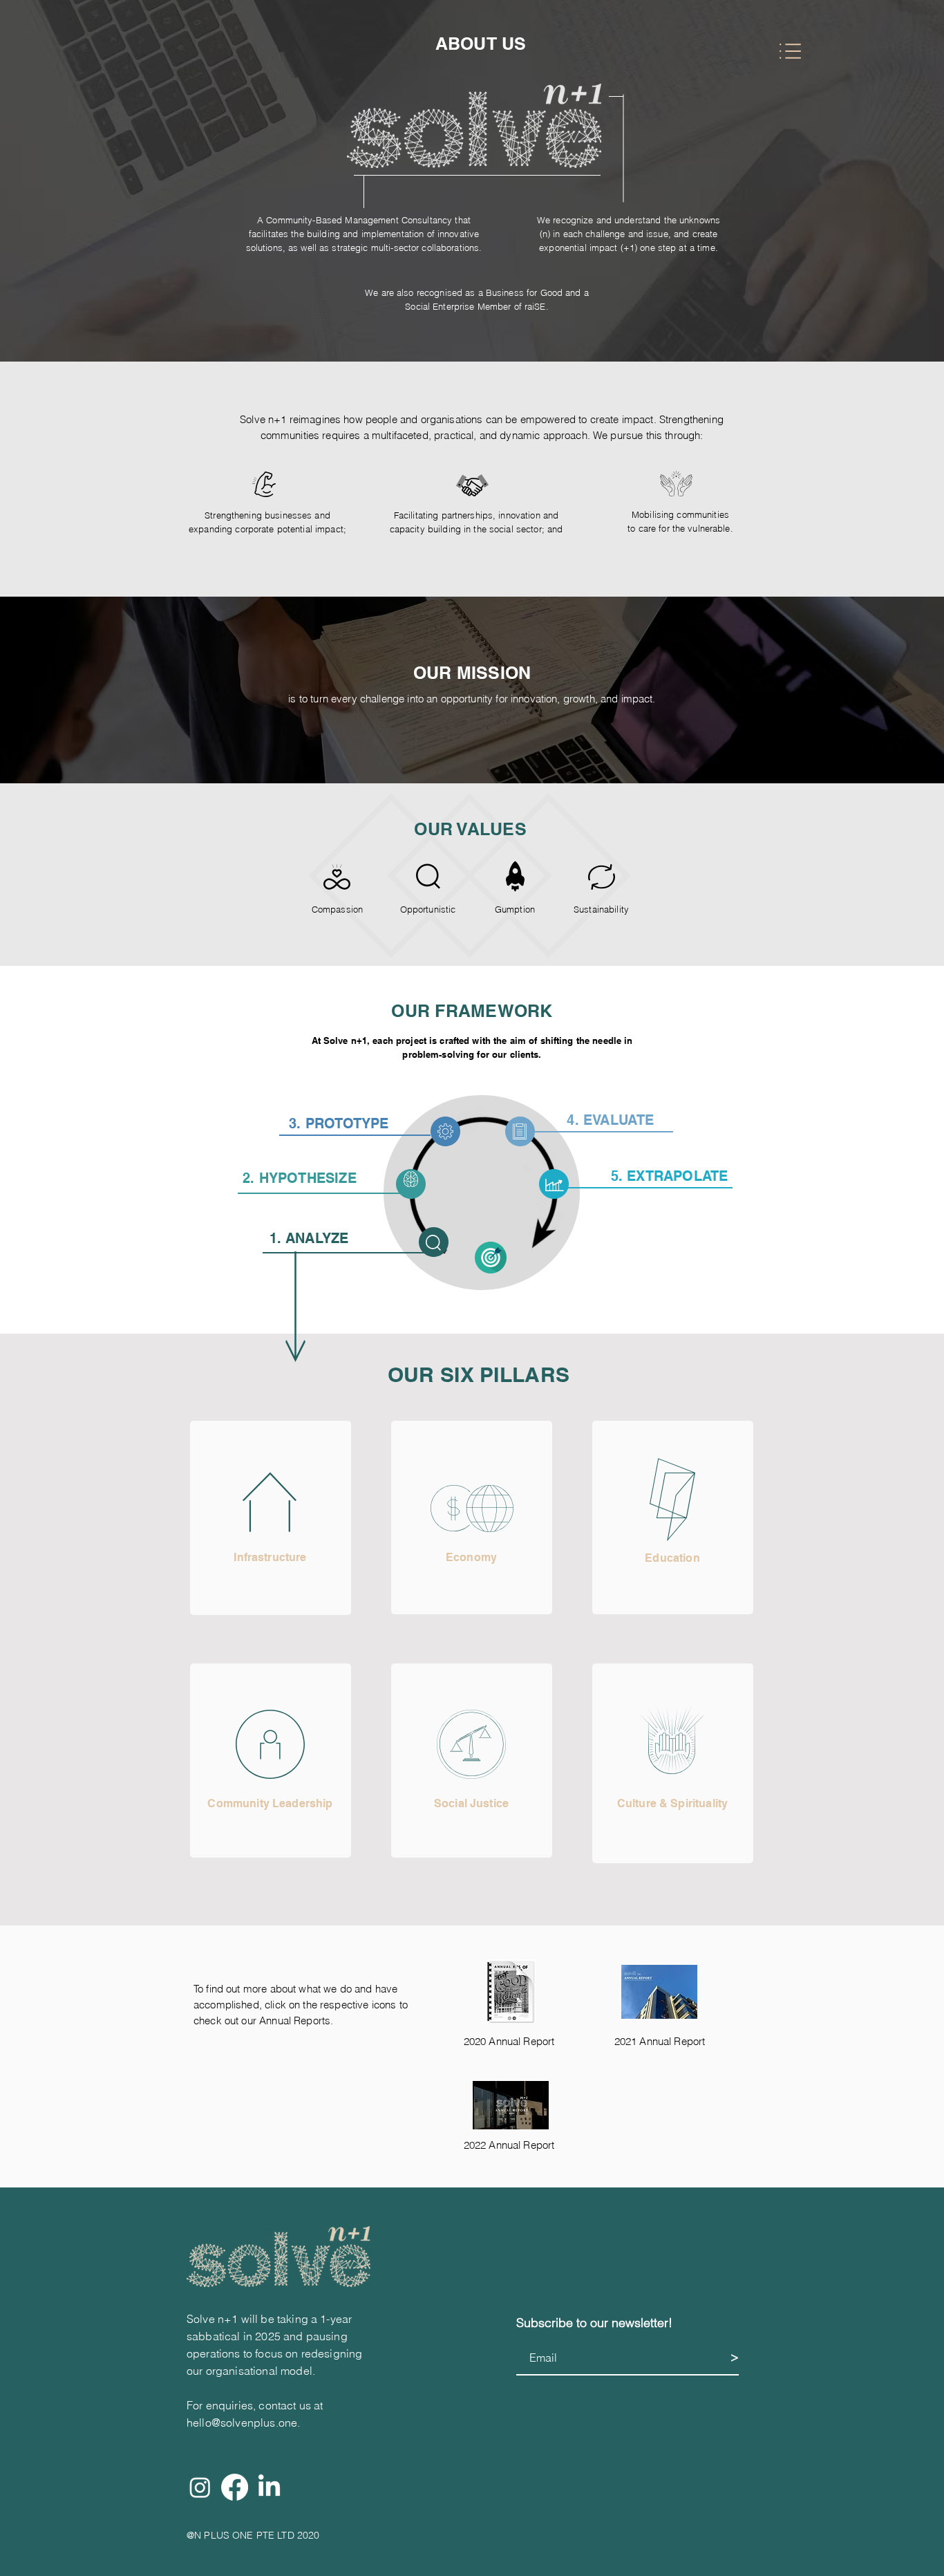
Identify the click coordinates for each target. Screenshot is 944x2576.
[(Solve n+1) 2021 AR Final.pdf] (659, 1993)
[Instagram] (200, 2487)
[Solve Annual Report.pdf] (510, 1993)
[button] (790, 51)
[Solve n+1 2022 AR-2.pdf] (511, 2107)
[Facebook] (235, 2487)
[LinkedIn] (269, 2487)
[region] (271, 1518)
